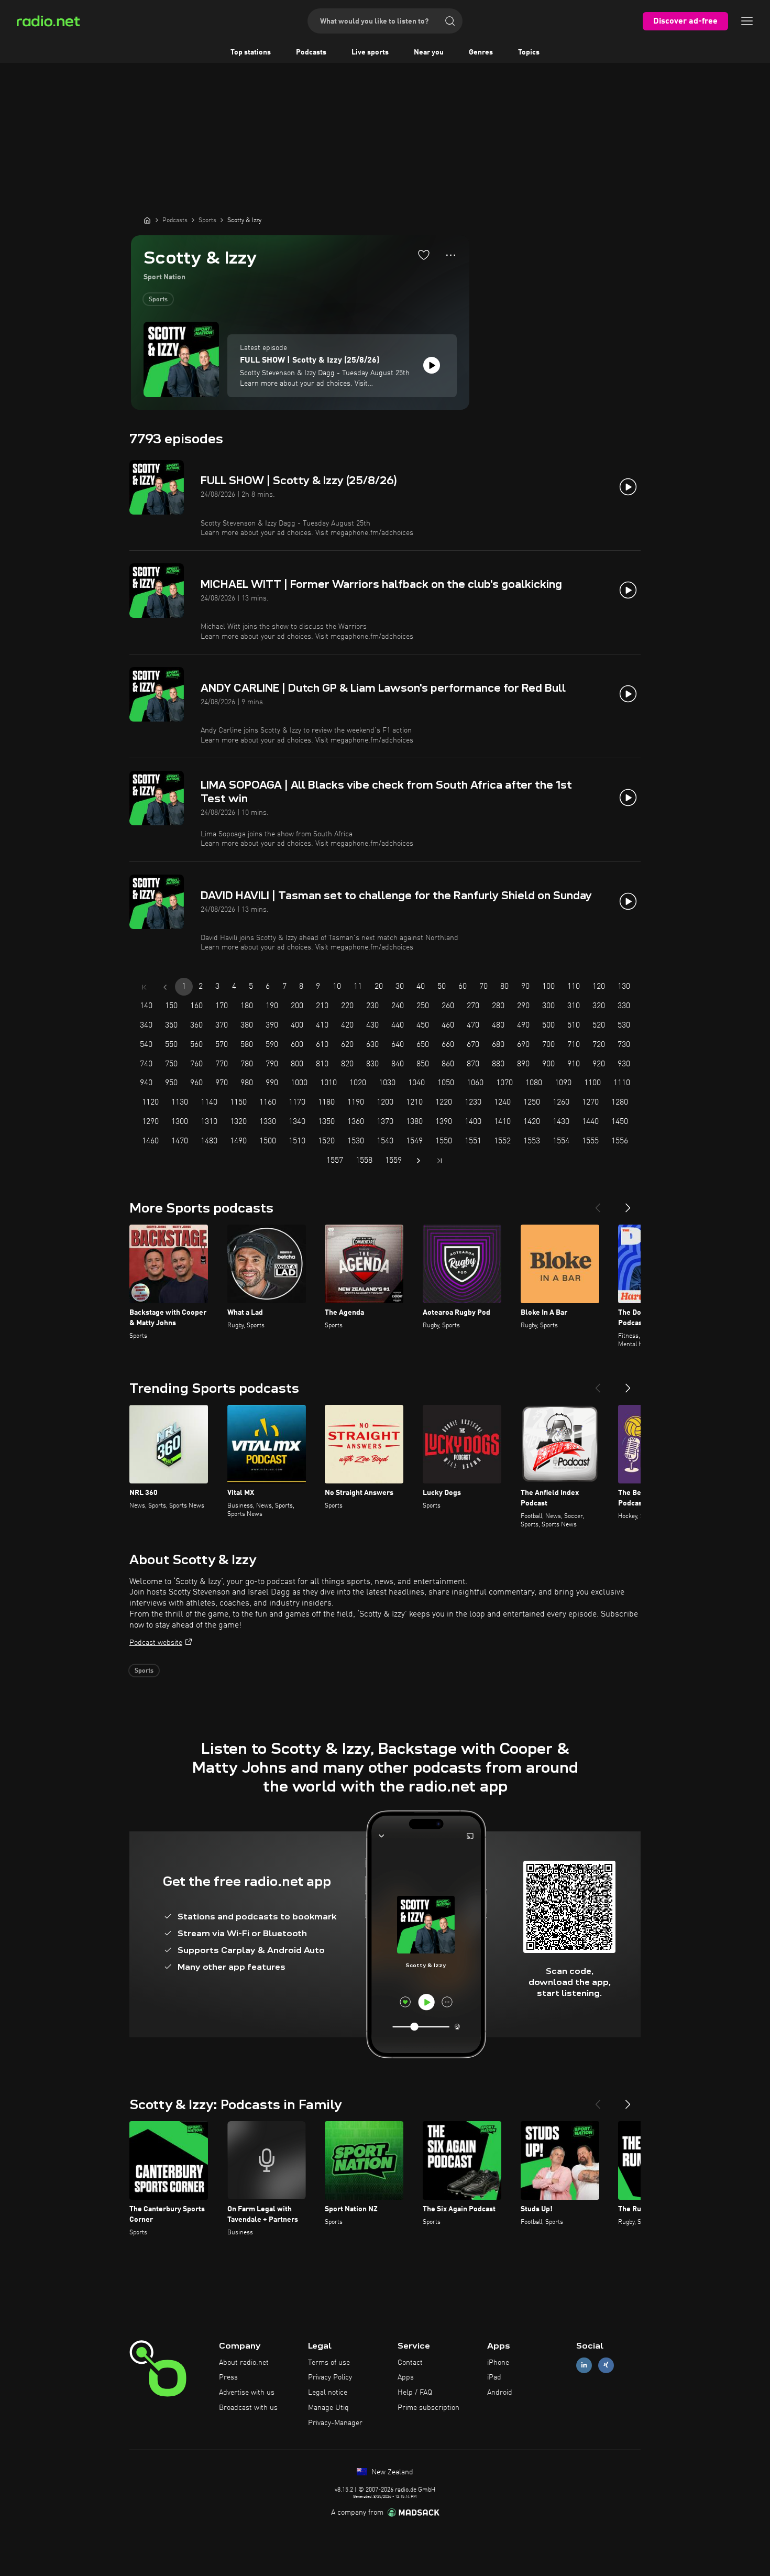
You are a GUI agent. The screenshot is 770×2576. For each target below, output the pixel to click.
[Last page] (439, 1161)
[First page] (144, 987)
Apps (406, 2377)
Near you (429, 52)
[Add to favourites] (424, 255)
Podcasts (311, 52)
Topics (529, 52)
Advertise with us (247, 2393)
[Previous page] (165, 987)
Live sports (370, 52)
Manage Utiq (328, 2408)
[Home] (147, 220)
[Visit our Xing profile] (606, 2365)
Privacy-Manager (335, 2423)
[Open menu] (747, 21)
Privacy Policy (330, 2377)
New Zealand (391, 2472)
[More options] (451, 255)
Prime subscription (428, 2408)
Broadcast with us (248, 2408)
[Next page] (419, 1161)
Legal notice (328, 2393)
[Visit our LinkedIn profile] (584, 2365)
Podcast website (156, 1643)
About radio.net (244, 2363)
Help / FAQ (415, 2393)
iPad (494, 2377)
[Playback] (432, 365)
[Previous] (598, 1204)
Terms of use (329, 2363)
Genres (481, 52)
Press (228, 2377)
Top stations (251, 52)
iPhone (498, 2363)
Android (500, 2393)
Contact (410, 2363)
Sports (158, 300)
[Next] (628, 1204)
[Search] (450, 21)
